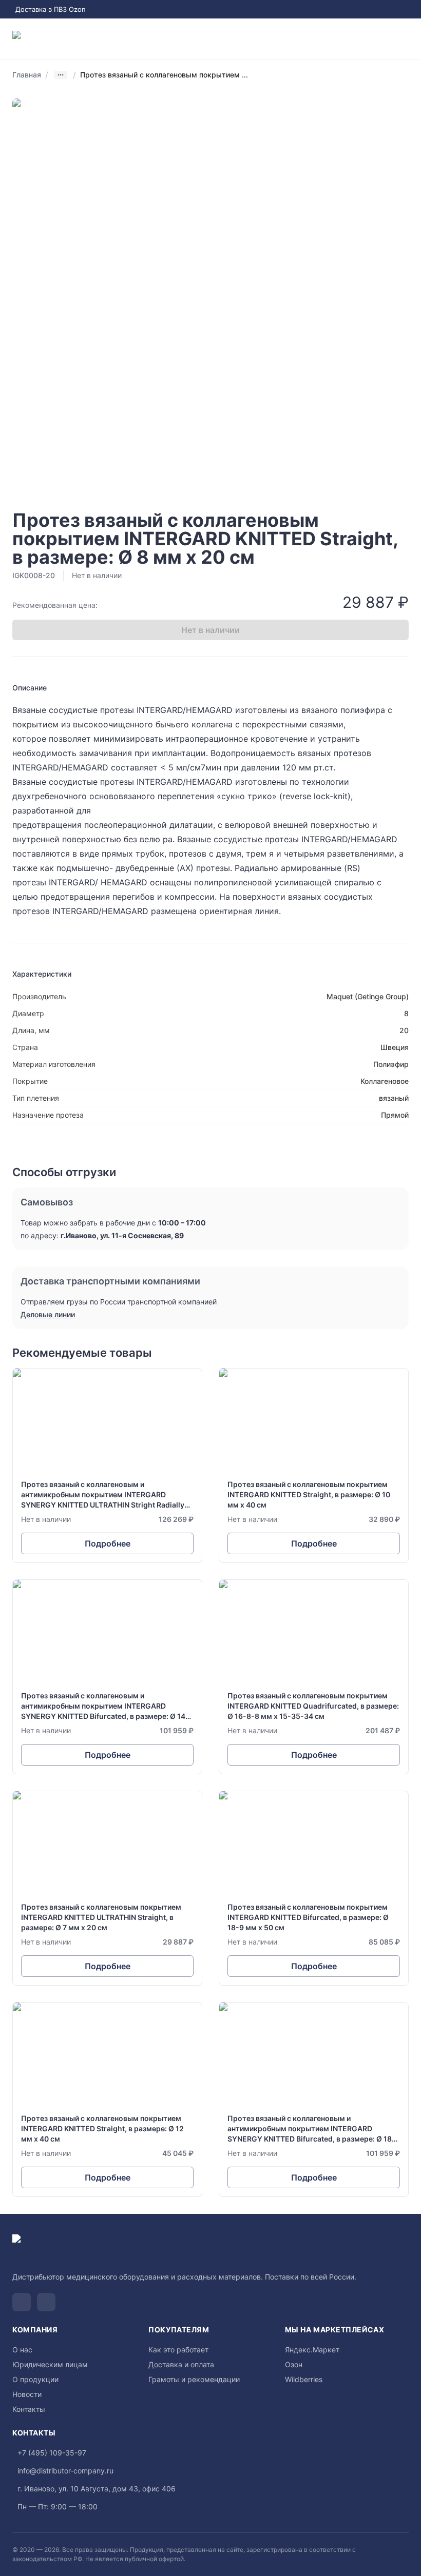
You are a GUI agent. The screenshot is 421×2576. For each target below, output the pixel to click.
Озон (294, 2364)
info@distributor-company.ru (65, 2471)
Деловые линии (48, 1314)
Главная (27, 75)
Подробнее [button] (108, 1543)
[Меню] (405, 39)
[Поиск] (363, 39)
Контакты (29, 2409)
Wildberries (304, 2379)
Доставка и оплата (181, 2364)
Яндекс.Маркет (312, 2350)
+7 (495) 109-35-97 (52, 2453)
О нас (22, 2350)
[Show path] (61, 75)
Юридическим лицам (50, 2364)
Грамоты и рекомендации (194, 2379)
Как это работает (178, 2350)
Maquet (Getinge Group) (368, 996)
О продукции (35, 2379)
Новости (27, 2394)
